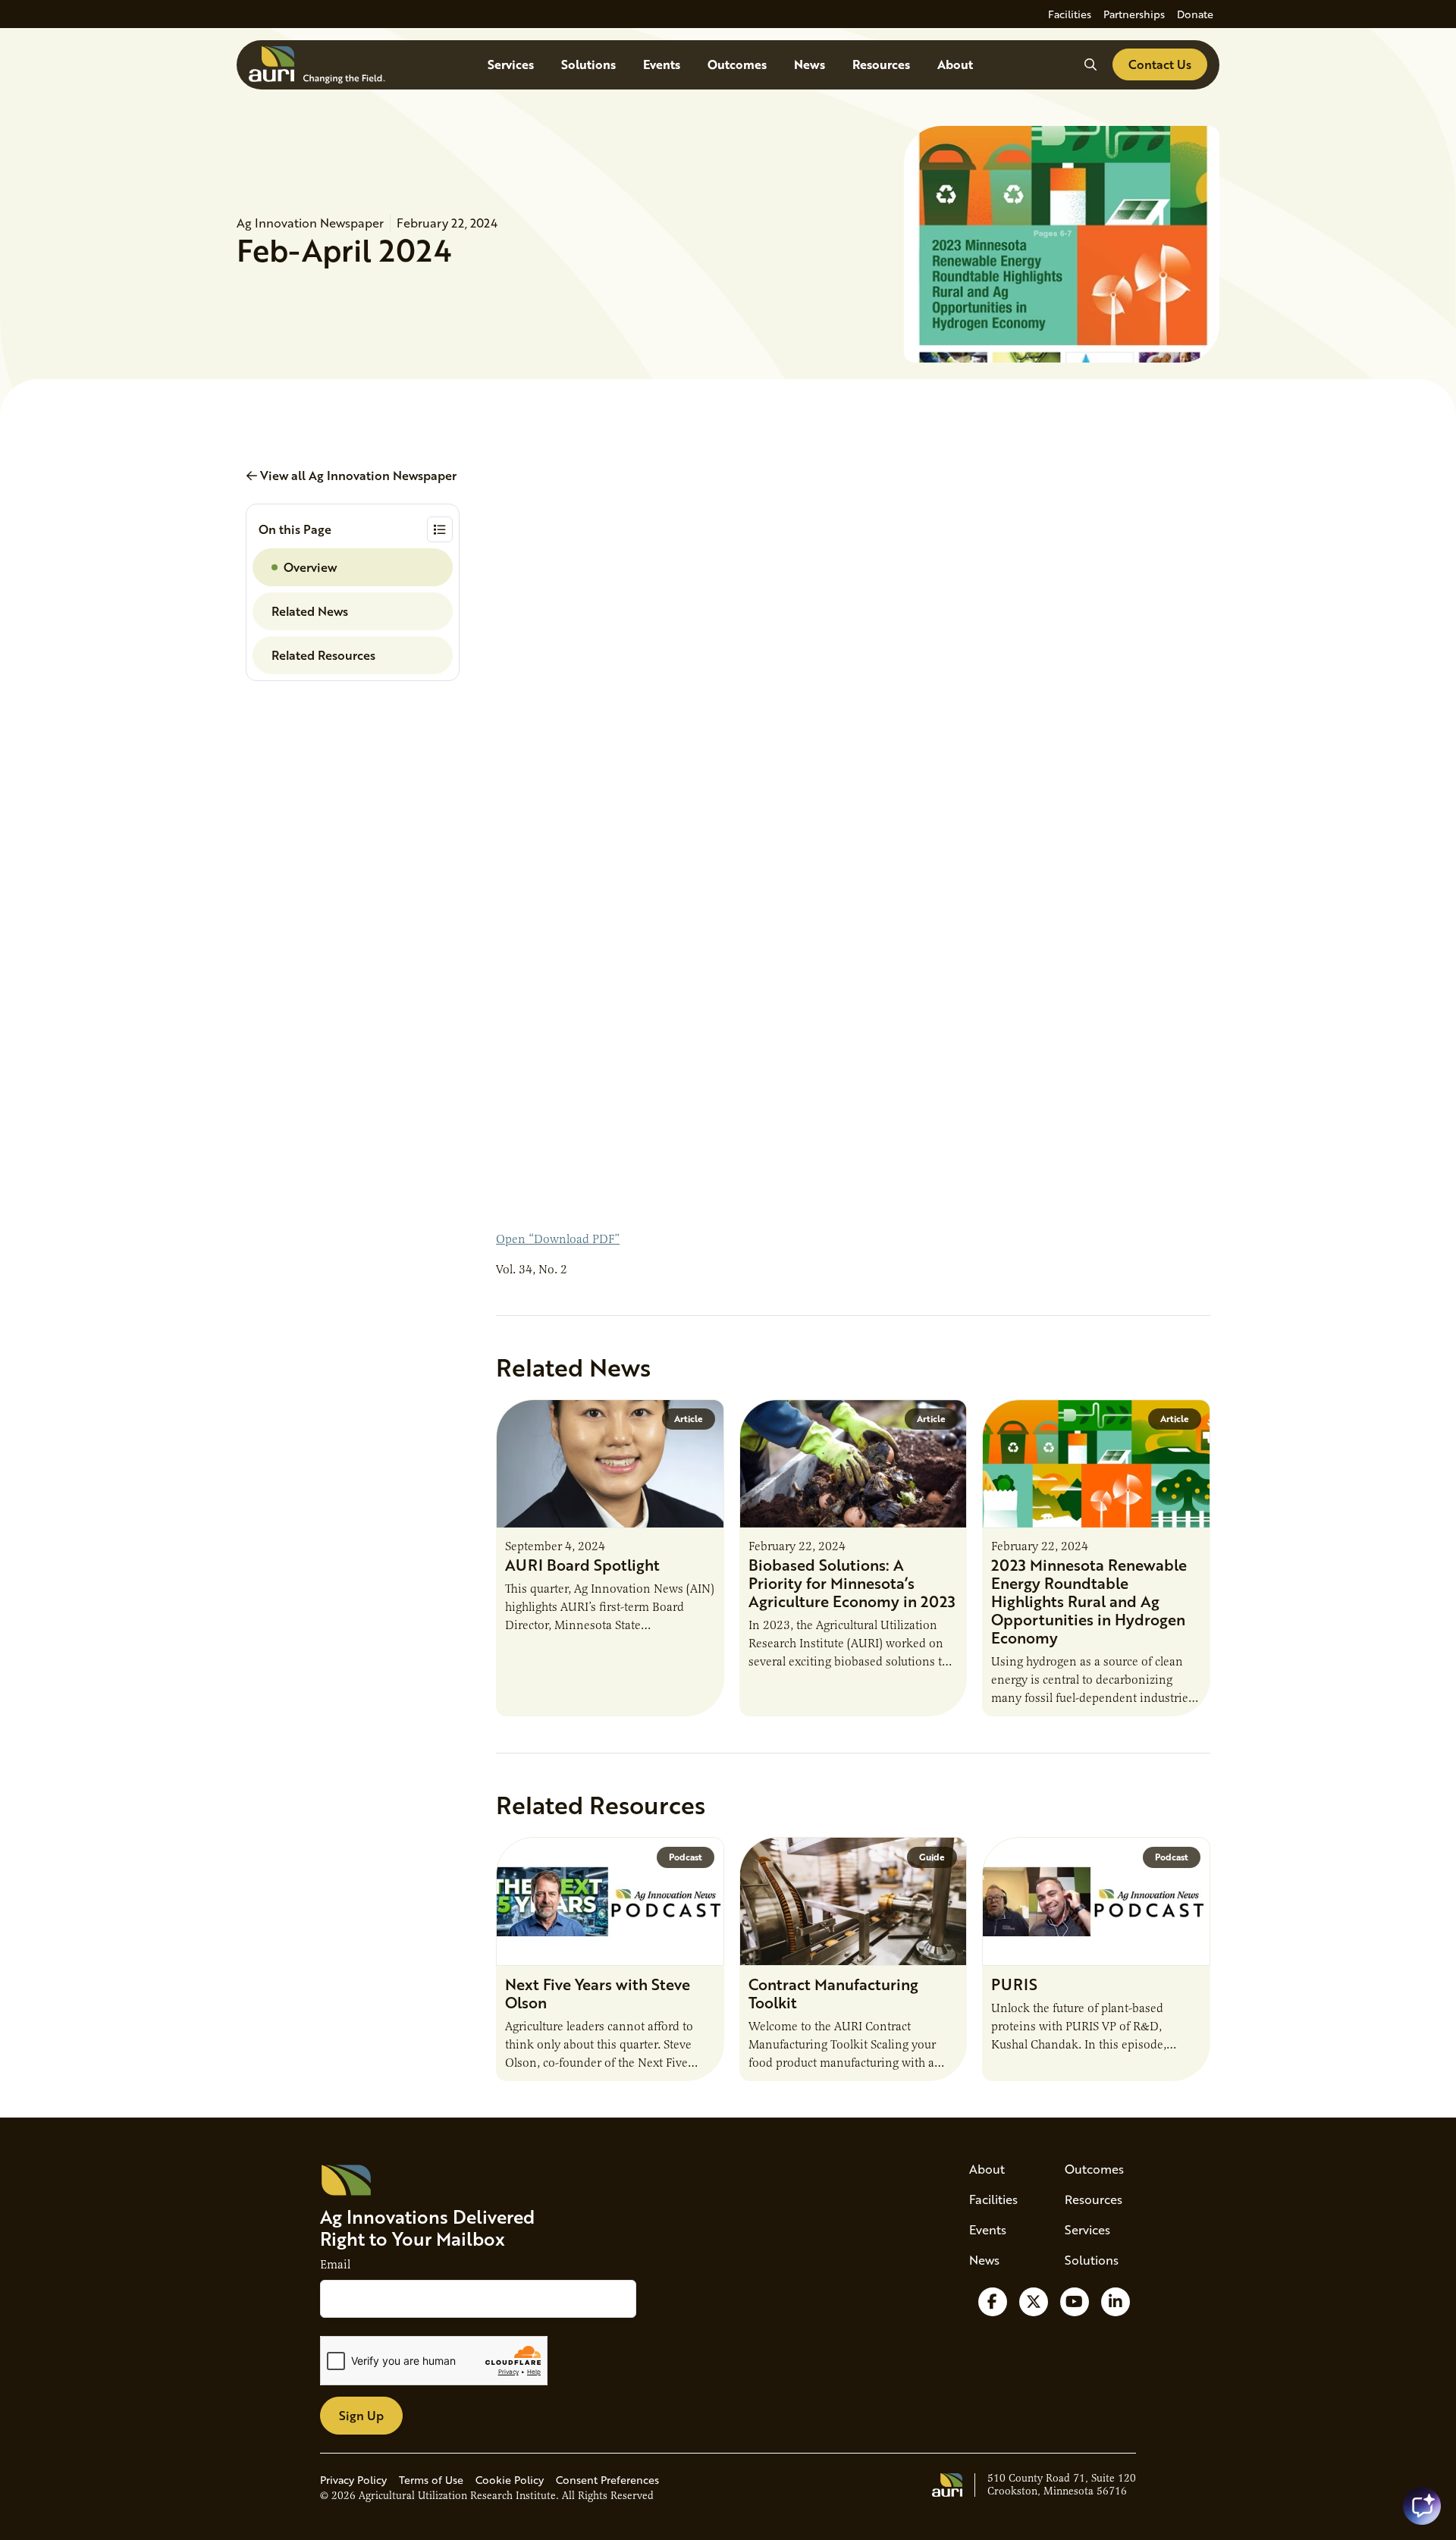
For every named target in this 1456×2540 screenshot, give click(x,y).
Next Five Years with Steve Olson (598, 1993)
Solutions (588, 64)
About (955, 64)
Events (662, 64)
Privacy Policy (353, 2480)
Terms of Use (431, 2480)
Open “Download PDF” (558, 1239)
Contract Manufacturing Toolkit (833, 1993)
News (810, 64)
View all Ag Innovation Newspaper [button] (357, 475)
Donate (1195, 14)
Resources (881, 64)
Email (335, 2265)
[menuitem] (1070, 14)
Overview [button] (310, 567)
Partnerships (1134, 14)
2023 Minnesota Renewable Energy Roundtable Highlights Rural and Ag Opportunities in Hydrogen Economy (1089, 1601)
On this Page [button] (295, 529)
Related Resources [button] (323, 655)
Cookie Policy (510, 2480)
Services (511, 64)
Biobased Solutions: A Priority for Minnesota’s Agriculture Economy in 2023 (852, 1583)
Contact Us (1160, 64)
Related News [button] (310, 611)
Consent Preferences (607, 2480)
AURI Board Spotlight (582, 1565)
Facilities (1070, 14)
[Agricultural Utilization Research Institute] (317, 65)
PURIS (1014, 1984)
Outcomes (737, 64)
